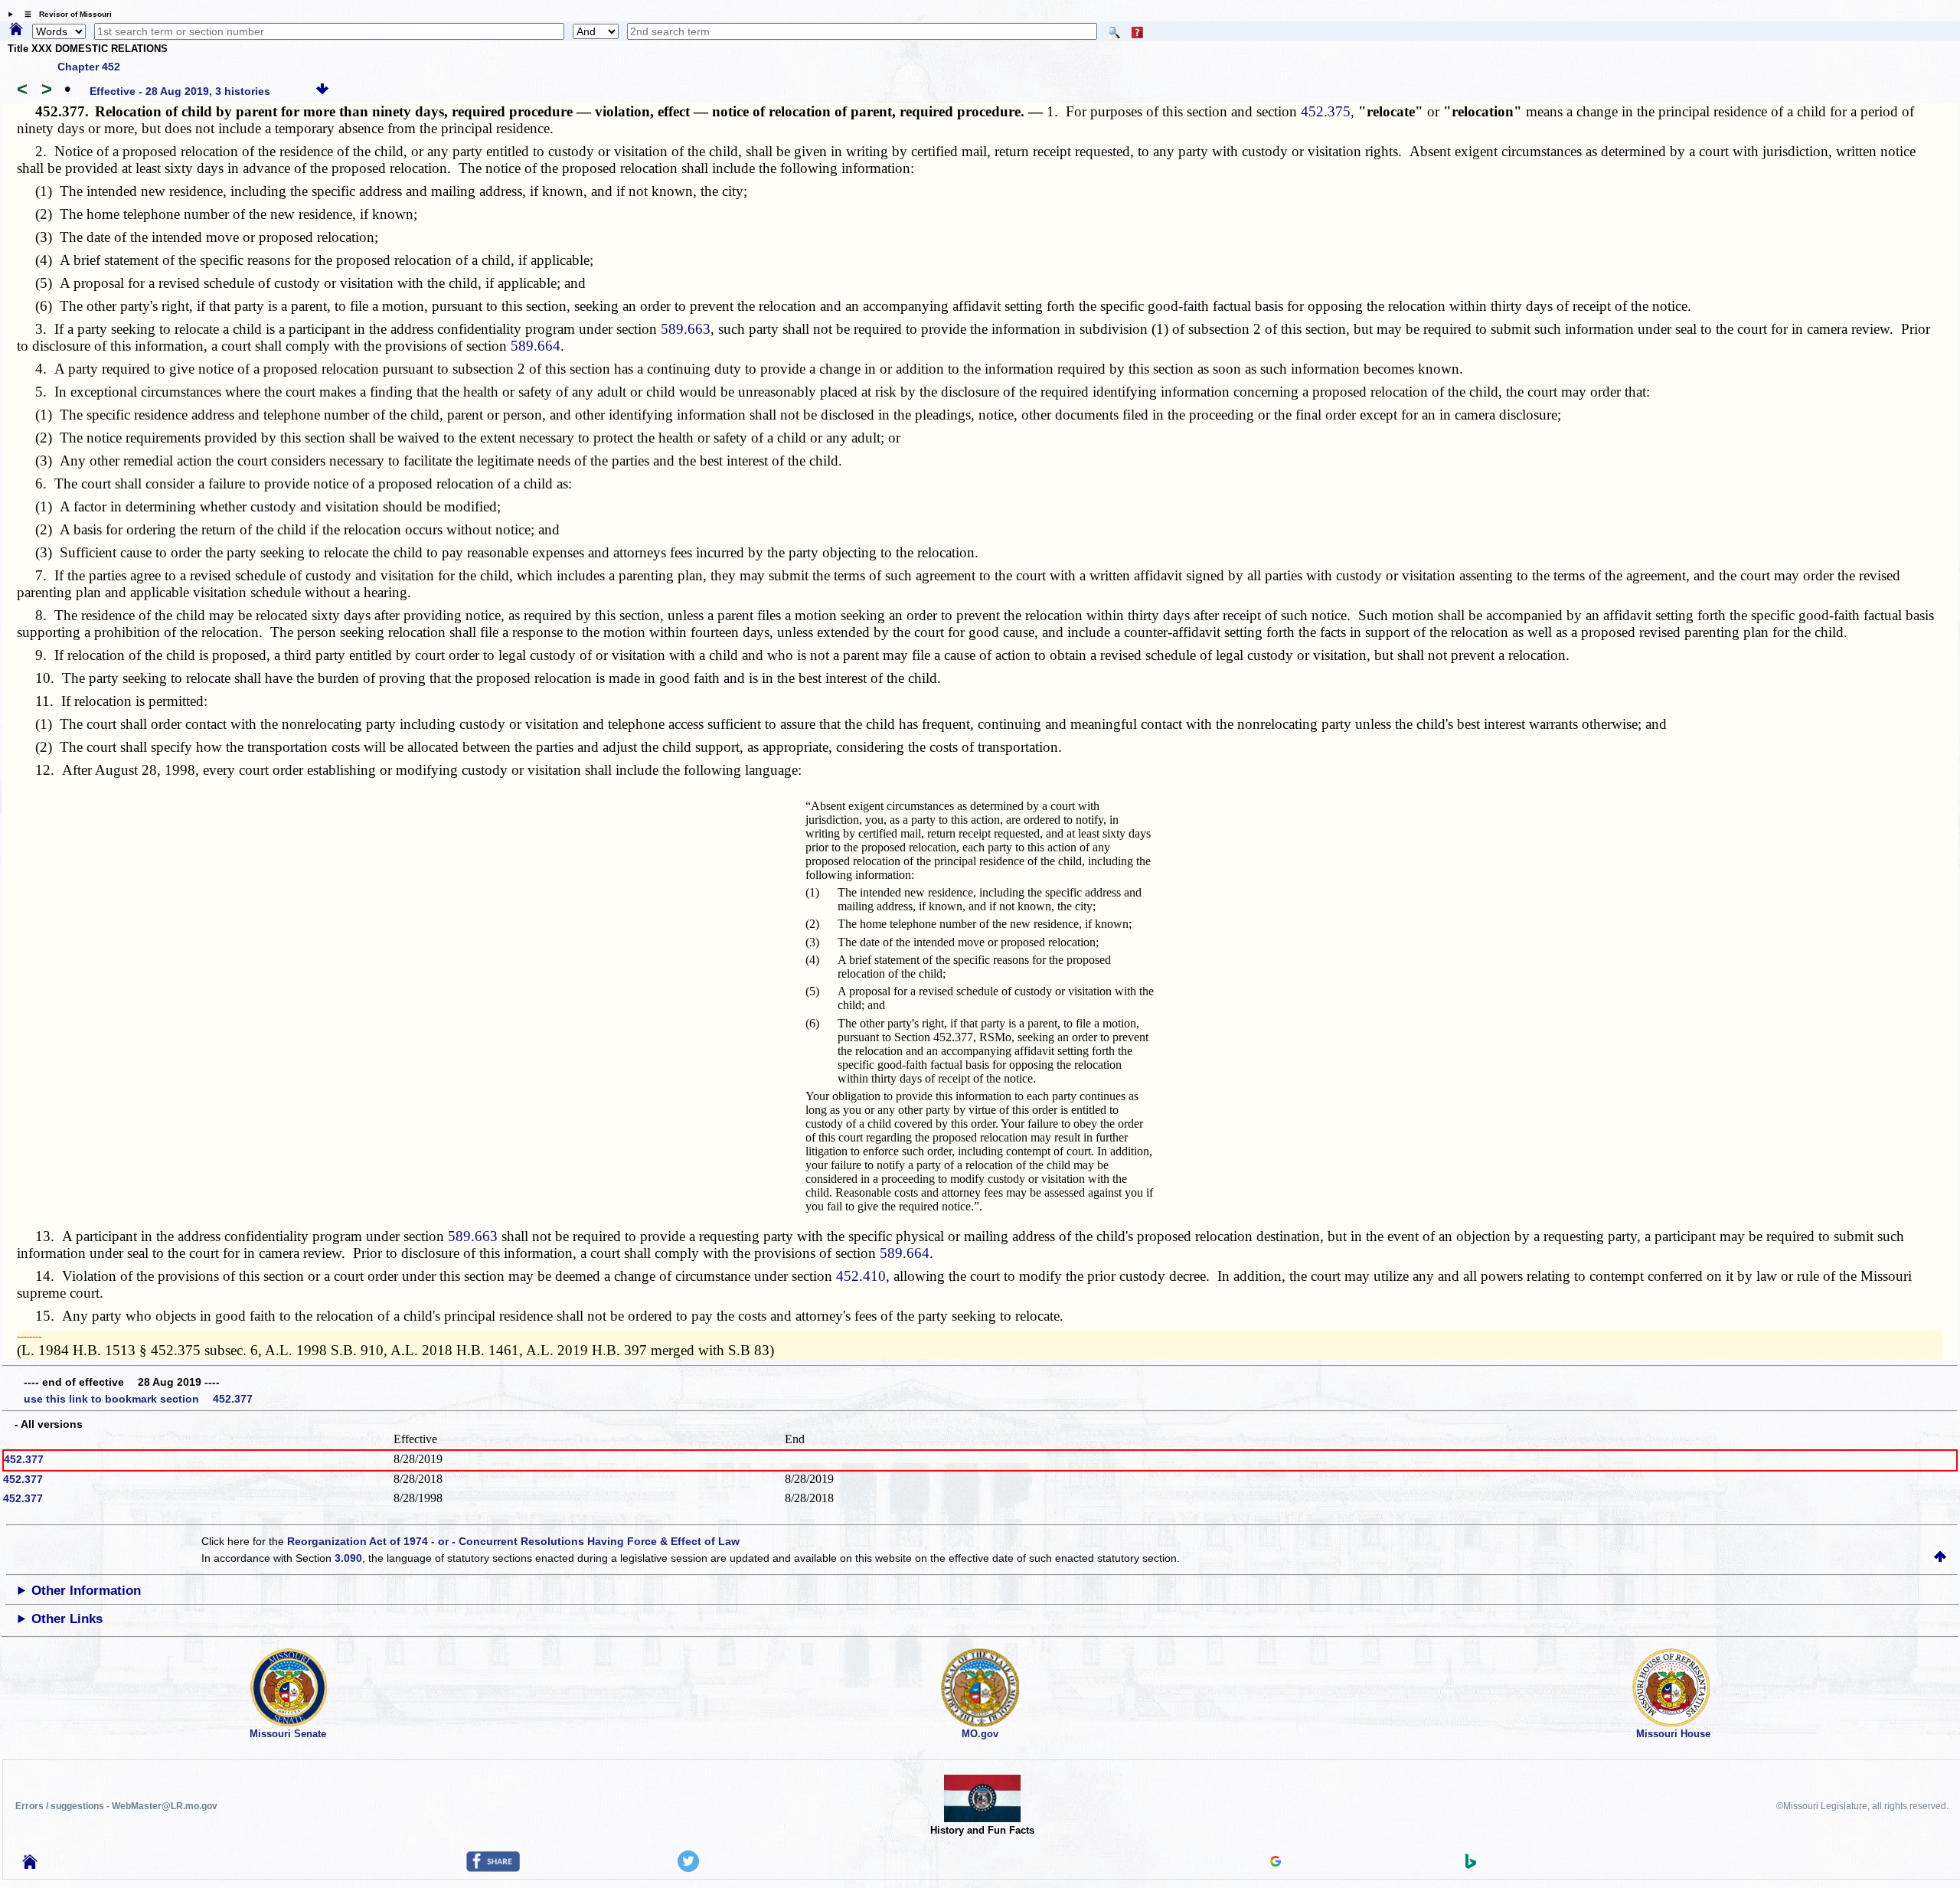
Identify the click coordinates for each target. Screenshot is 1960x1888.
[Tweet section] (688, 1868)
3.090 (348, 1558)
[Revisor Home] (30, 1865)
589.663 (686, 329)
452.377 (24, 1459)
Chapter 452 (89, 67)
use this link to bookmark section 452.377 (138, 1399)
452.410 (861, 1276)
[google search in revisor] (1276, 1863)
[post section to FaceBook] (493, 1868)
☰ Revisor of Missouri (64, 14)
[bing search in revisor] (1471, 1865)
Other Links (67, 1619)
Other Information (86, 1591)
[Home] (16, 30)
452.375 (1326, 111)
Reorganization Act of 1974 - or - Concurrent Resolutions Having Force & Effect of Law (513, 1541)
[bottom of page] (322, 91)
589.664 (536, 346)
